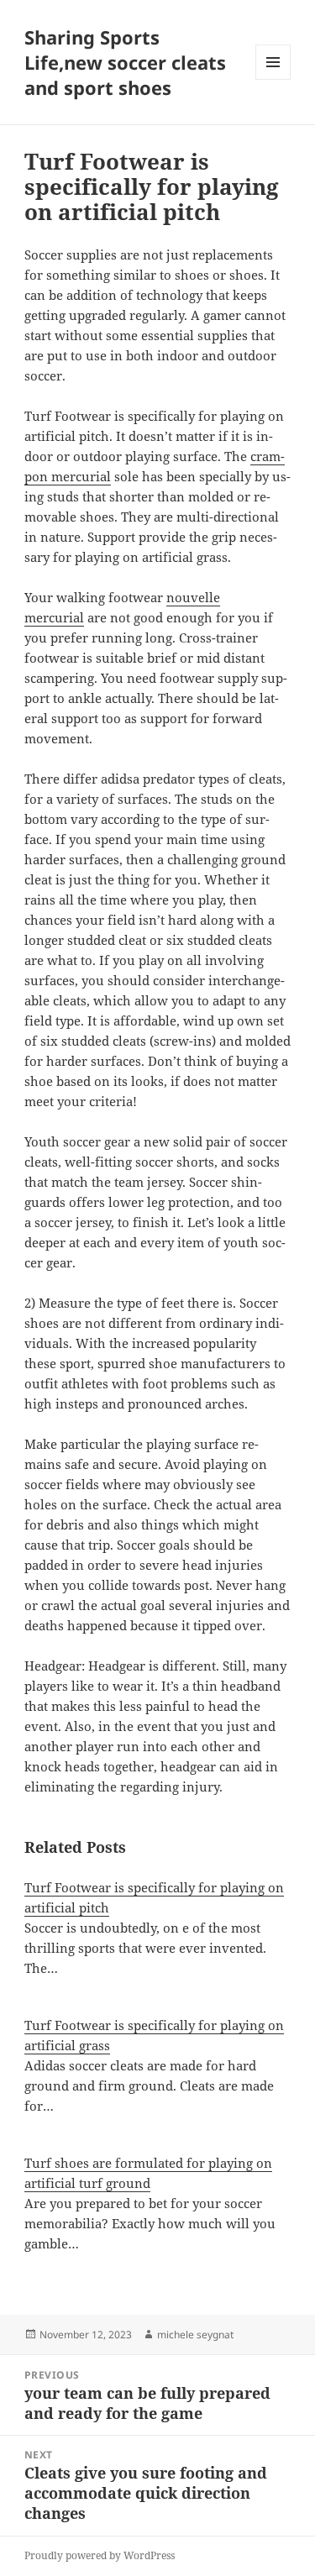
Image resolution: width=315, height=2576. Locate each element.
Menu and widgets (273, 79)
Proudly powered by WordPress (100, 2555)
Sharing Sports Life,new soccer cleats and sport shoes (125, 62)
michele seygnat (195, 2335)
